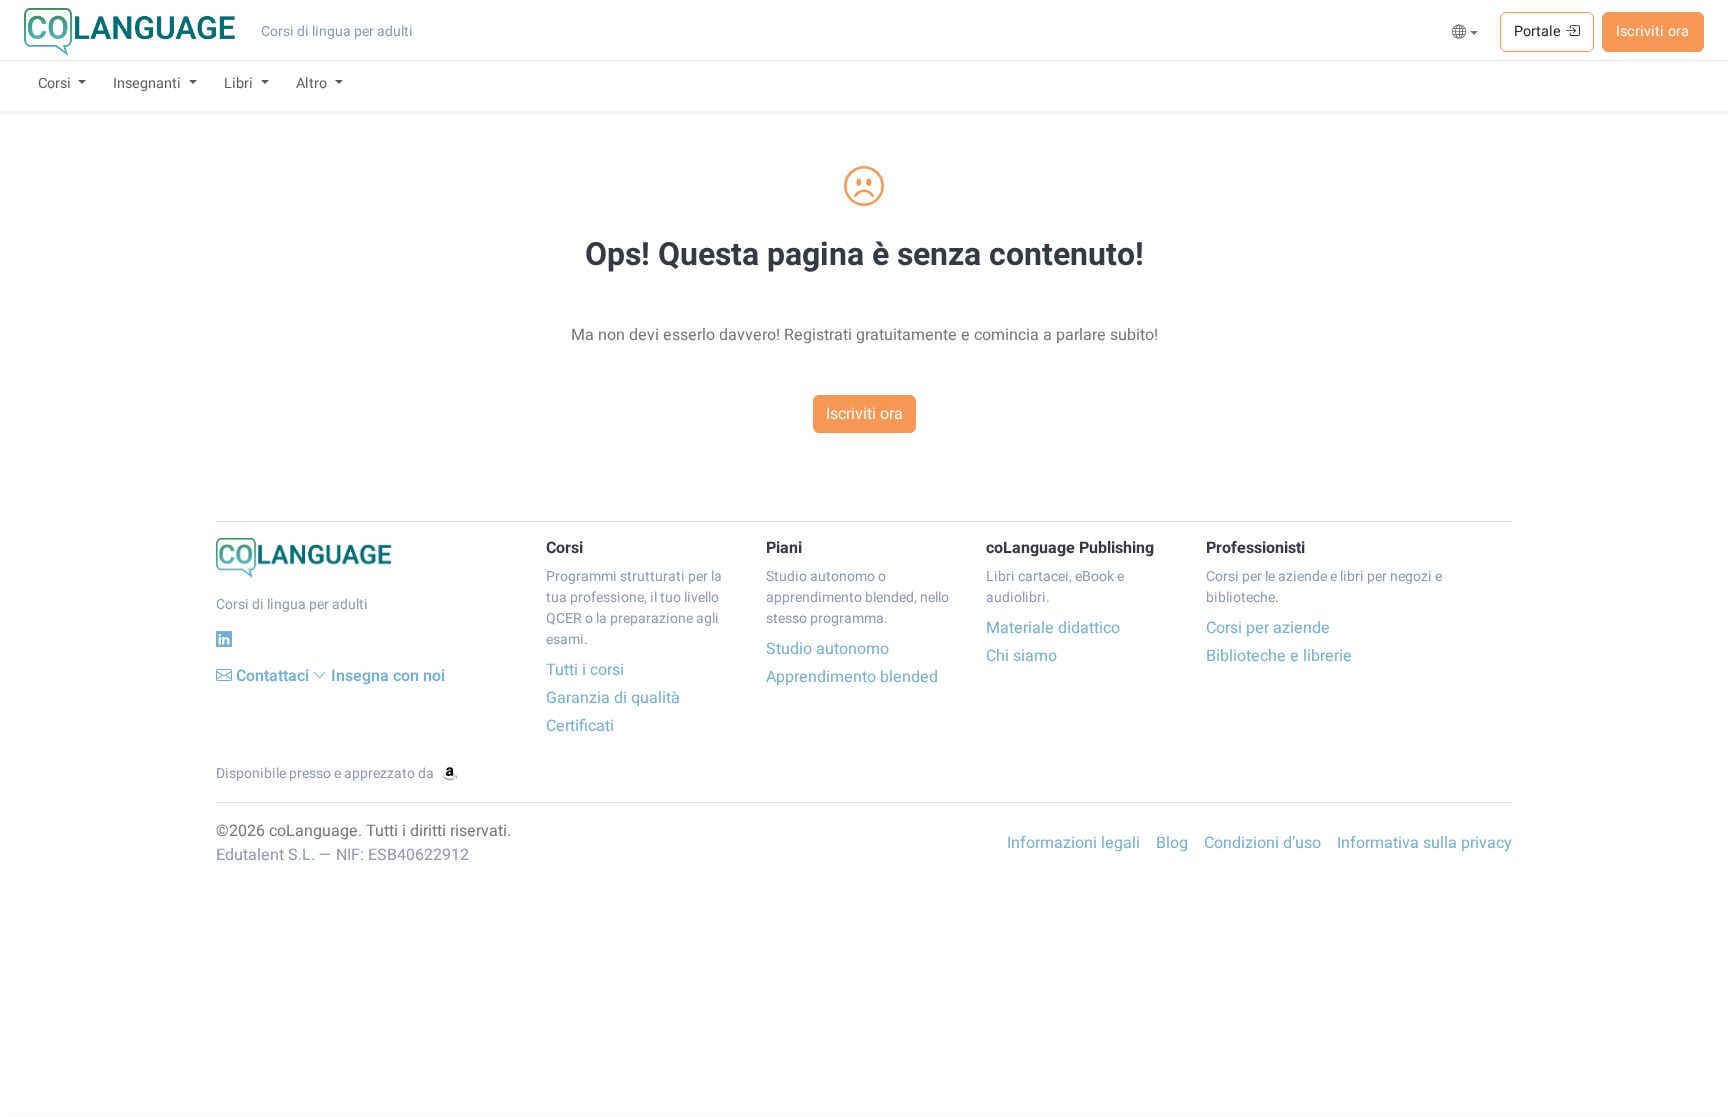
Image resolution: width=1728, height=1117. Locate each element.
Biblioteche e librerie (1279, 656)
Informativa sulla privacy (1424, 843)
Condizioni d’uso (1262, 843)
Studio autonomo (827, 649)
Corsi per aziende (1268, 628)
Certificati (580, 726)
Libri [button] (240, 83)
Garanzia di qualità (613, 698)
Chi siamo (1021, 656)
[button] (1465, 33)
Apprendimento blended (852, 677)
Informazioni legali (1073, 843)
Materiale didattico (1053, 628)
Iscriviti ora (1652, 31)
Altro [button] (313, 83)
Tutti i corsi (585, 670)
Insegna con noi (388, 676)
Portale (1539, 31)
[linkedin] (224, 639)
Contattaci (272, 676)
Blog (1172, 843)
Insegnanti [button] (149, 83)
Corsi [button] (56, 83)
